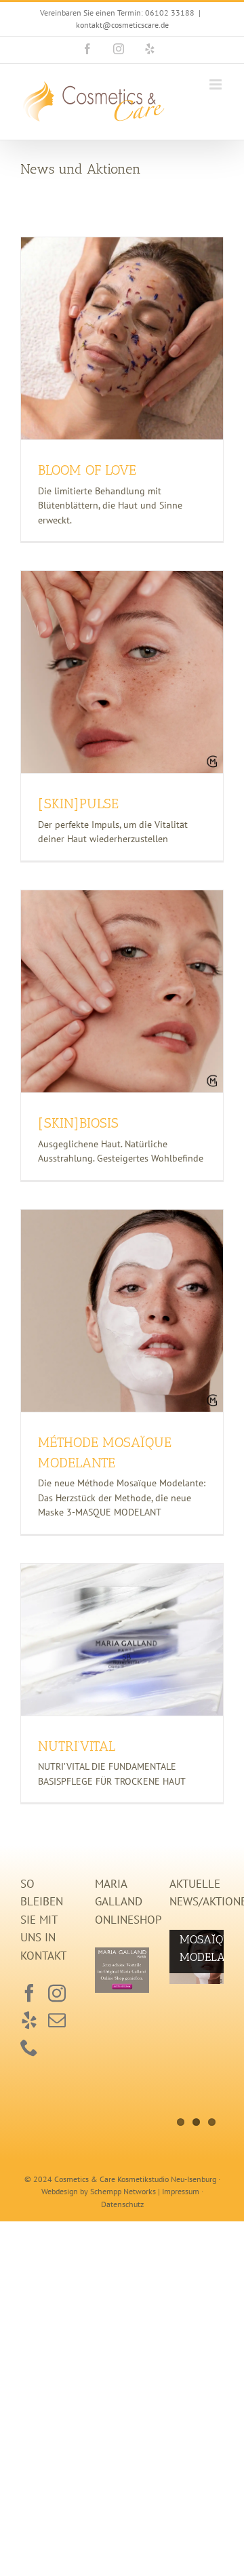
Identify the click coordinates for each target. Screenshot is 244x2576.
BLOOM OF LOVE (87, 470)
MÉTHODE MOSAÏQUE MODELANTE (197, 1939)
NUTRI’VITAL (77, 1746)
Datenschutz (122, 2204)
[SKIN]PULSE (78, 804)
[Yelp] (29, 2020)
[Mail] (57, 2020)
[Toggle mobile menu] (217, 84)
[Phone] (29, 2047)
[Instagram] (57, 1993)
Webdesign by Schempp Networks (99, 2191)
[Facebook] (29, 1993)
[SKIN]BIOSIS (78, 1123)
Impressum (181, 2191)
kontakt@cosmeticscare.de (122, 25)
